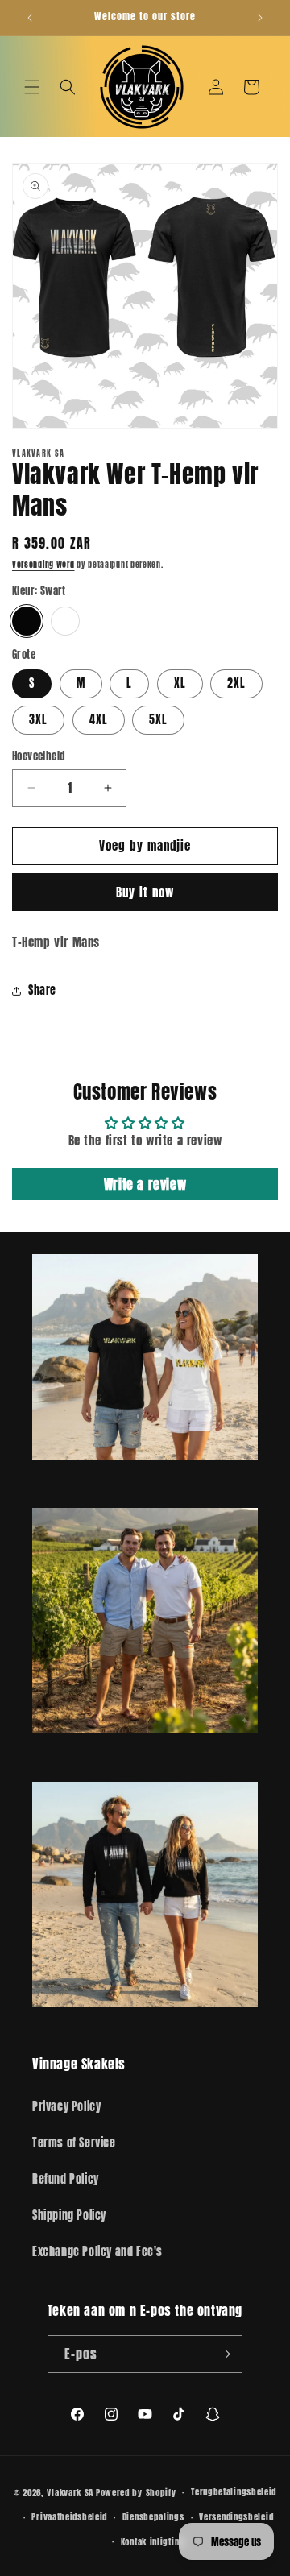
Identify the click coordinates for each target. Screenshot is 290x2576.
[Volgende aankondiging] (260, 18)
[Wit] (65, 621)
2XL (236, 683)
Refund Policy (66, 2179)
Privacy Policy (66, 2107)
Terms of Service (74, 2143)
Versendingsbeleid (236, 2517)
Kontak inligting (153, 2542)
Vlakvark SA (70, 2493)
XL (180, 683)
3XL (38, 720)
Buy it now (145, 892)
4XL (99, 720)
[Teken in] (224, 2354)
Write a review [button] (145, 1184)
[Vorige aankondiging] (30, 18)
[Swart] (27, 621)
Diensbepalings (153, 2517)
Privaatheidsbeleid (69, 2517)
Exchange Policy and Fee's (97, 2252)
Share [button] (42, 990)
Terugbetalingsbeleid (234, 2492)
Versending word (43, 564)
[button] (32, 87)
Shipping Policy (69, 2216)
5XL (158, 720)
